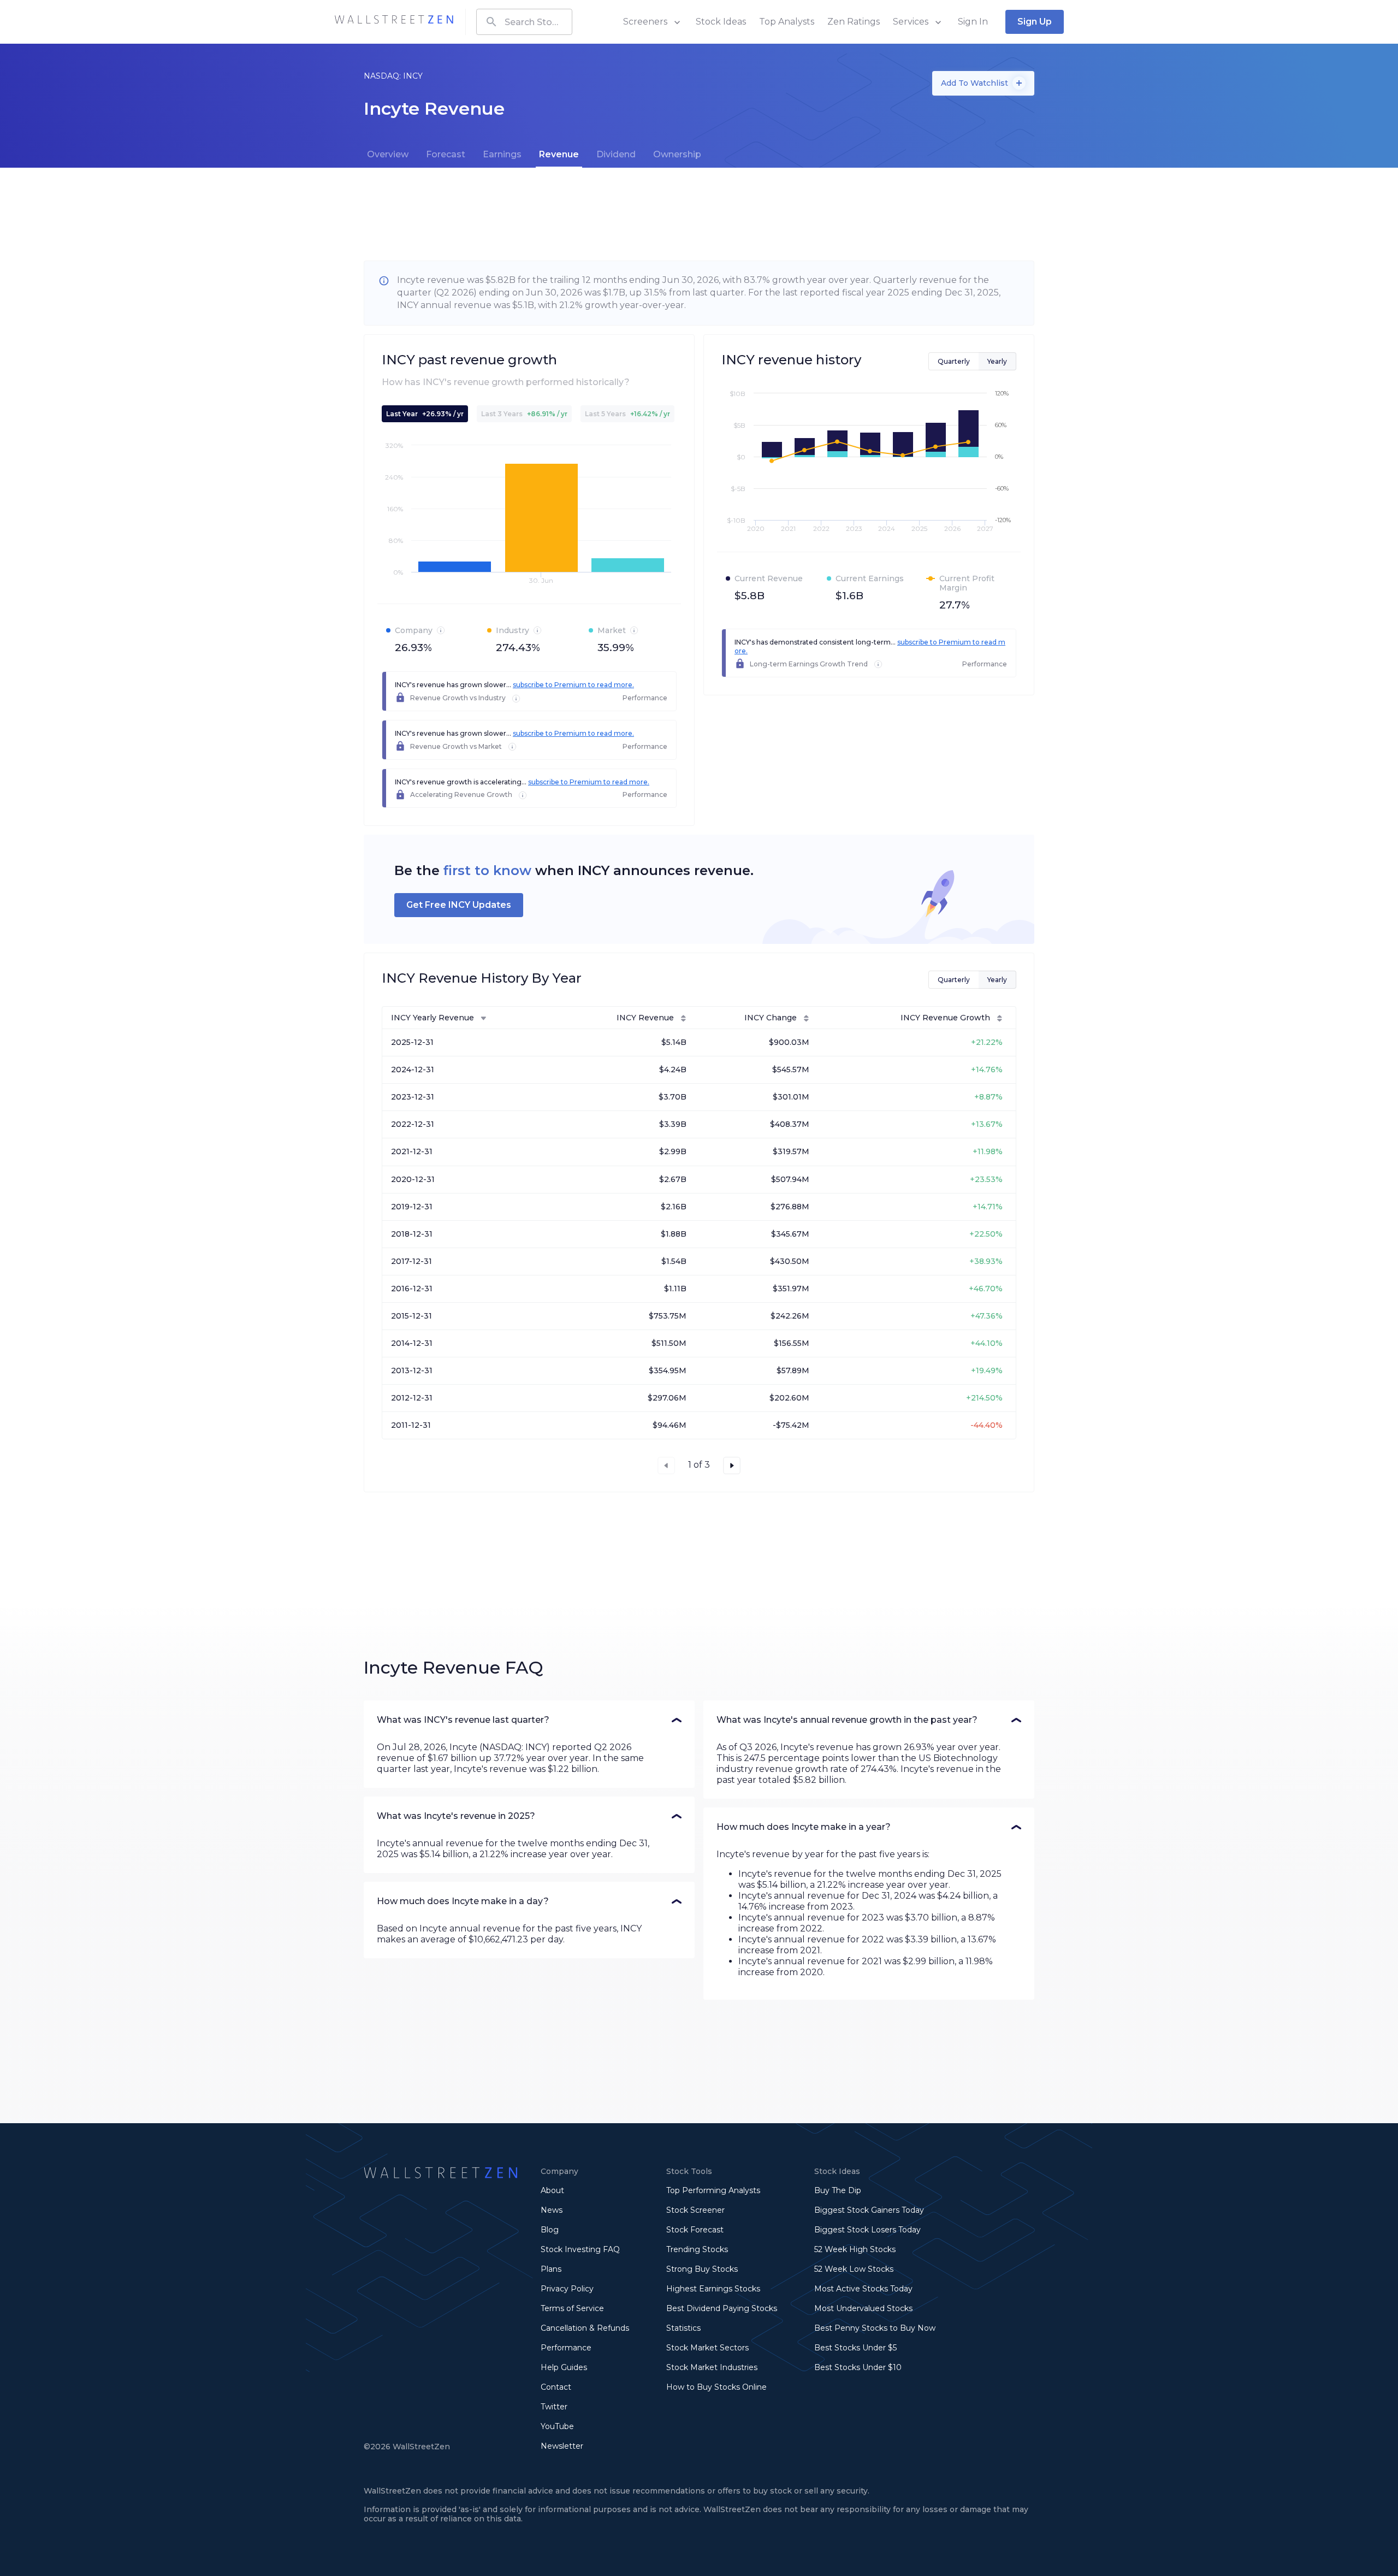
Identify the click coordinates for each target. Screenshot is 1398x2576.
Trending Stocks (697, 2249)
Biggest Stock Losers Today (867, 2230)
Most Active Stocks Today (863, 2289)
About (552, 2190)
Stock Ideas (721, 22)
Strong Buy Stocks (702, 2269)
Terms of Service (572, 2308)
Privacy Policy (567, 2289)
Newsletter (562, 2446)
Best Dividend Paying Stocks (722, 2308)
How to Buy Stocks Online (716, 2387)
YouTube (557, 2426)
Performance (566, 2348)
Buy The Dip (838, 2190)
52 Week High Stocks (855, 2249)
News (552, 2210)
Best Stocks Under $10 (858, 2367)
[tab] (388, 155)
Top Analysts (787, 22)
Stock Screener (695, 2210)
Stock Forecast (695, 2230)
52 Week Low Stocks (854, 2269)
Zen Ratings (854, 22)
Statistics (683, 2328)
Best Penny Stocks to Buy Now (875, 2328)
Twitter (554, 2407)
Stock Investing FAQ (580, 2249)
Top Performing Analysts (713, 2190)
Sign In (973, 22)
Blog (550, 2230)
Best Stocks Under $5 (855, 2348)
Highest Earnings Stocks (713, 2289)
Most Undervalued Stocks (863, 2308)
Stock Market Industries (712, 2367)
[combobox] (524, 22)
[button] (529, 1720)
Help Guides (564, 2367)
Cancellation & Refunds (585, 2328)
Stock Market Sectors (707, 2348)
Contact (556, 2387)
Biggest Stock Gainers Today (869, 2210)
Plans (551, 2269)
